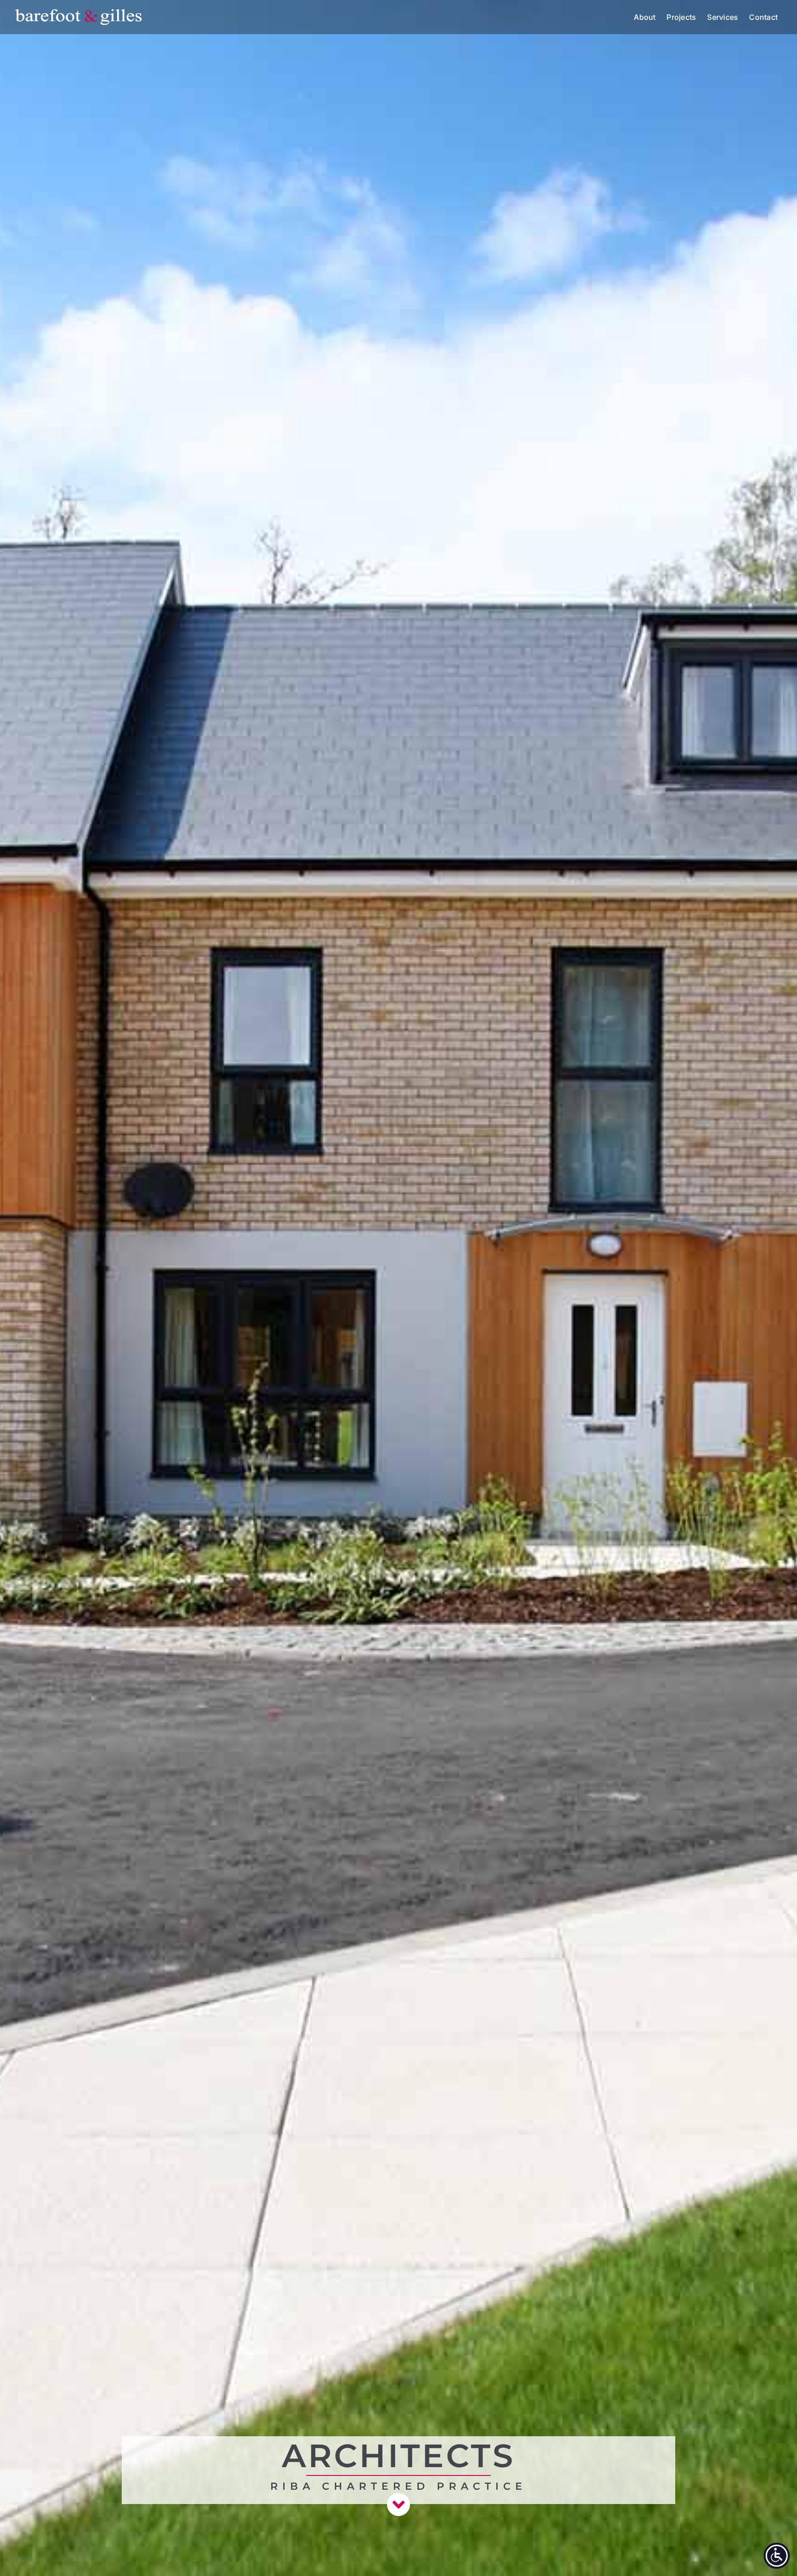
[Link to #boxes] (398, 2505)
